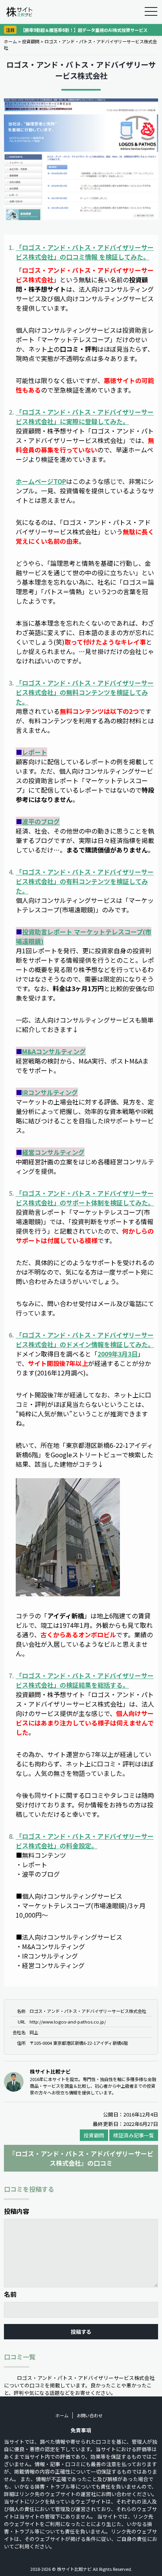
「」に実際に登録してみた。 (85, 417)
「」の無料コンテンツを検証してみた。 (85, 692)
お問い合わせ (90, 2415)
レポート (35, 752)
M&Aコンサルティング (54, 1051)
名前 (10, 2294)
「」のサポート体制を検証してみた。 (85, 1198)
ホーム (10, 41)
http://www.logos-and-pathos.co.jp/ (68, 2022)
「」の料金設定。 (85, 1841)
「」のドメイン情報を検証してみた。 (85, 1340)
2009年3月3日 (118, 1354)
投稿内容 (17, 2211)
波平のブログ (41, 821)
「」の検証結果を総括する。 (85, 1680)
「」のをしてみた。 (85, 252)
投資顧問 (31, 41)
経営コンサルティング (53, 1152)
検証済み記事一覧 (134, 2135)
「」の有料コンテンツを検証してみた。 (85, 881)
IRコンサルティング (50, 1092)
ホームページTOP (41, 481)
